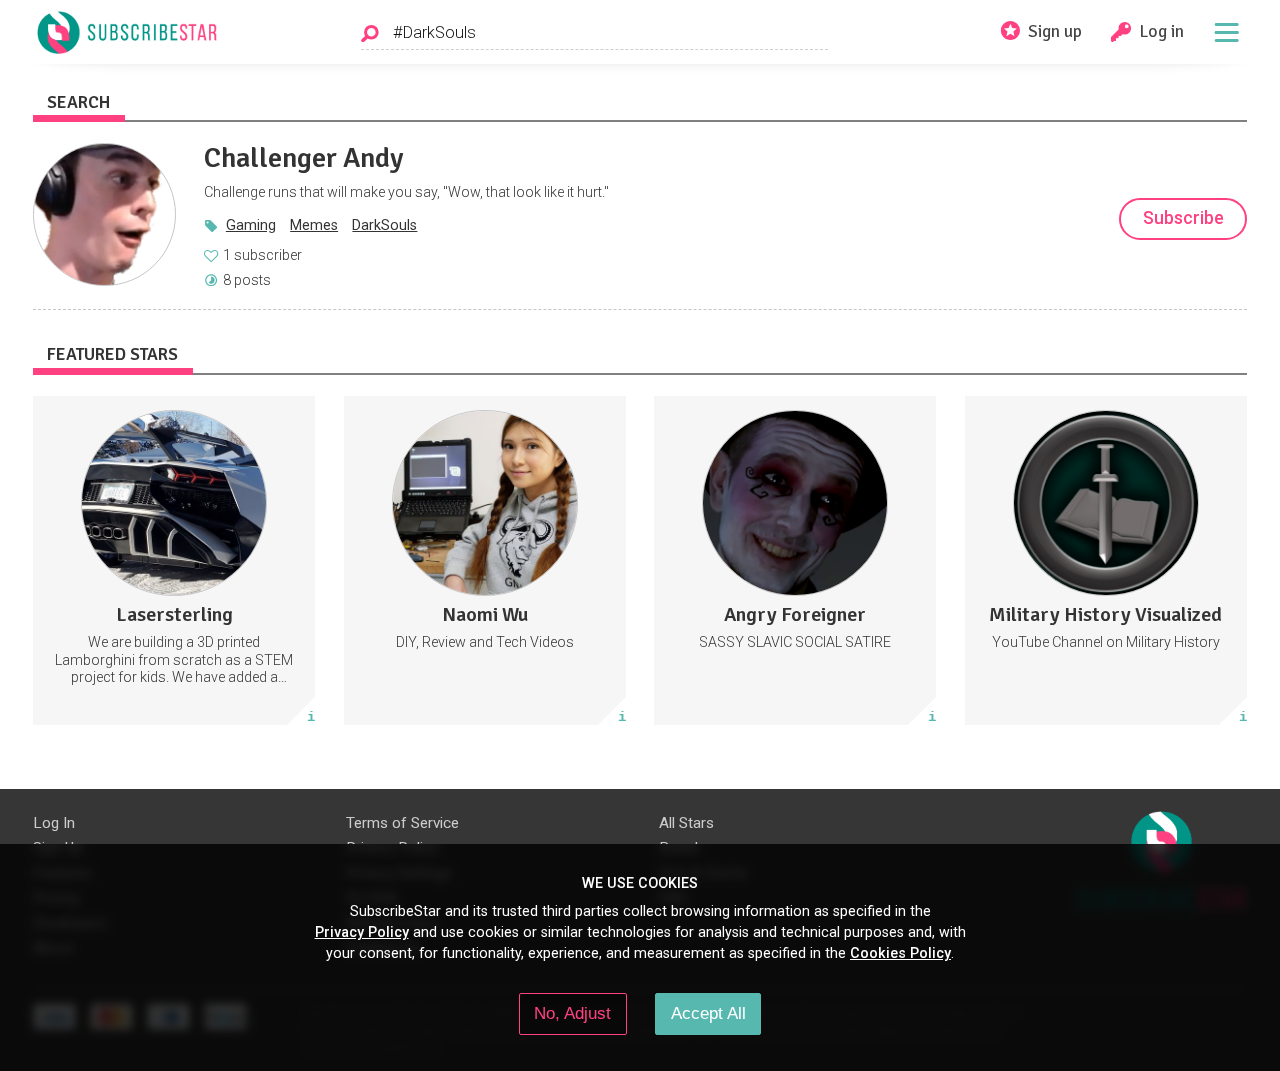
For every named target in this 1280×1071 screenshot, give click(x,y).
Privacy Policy (362, 932)
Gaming (251, 225)
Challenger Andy (303, 158)
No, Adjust (572, 1013)
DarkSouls (384, 225)
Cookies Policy (900, 953)
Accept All (708, 1013)
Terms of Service (402, 823)
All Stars (686, 823)
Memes (314, 225)
